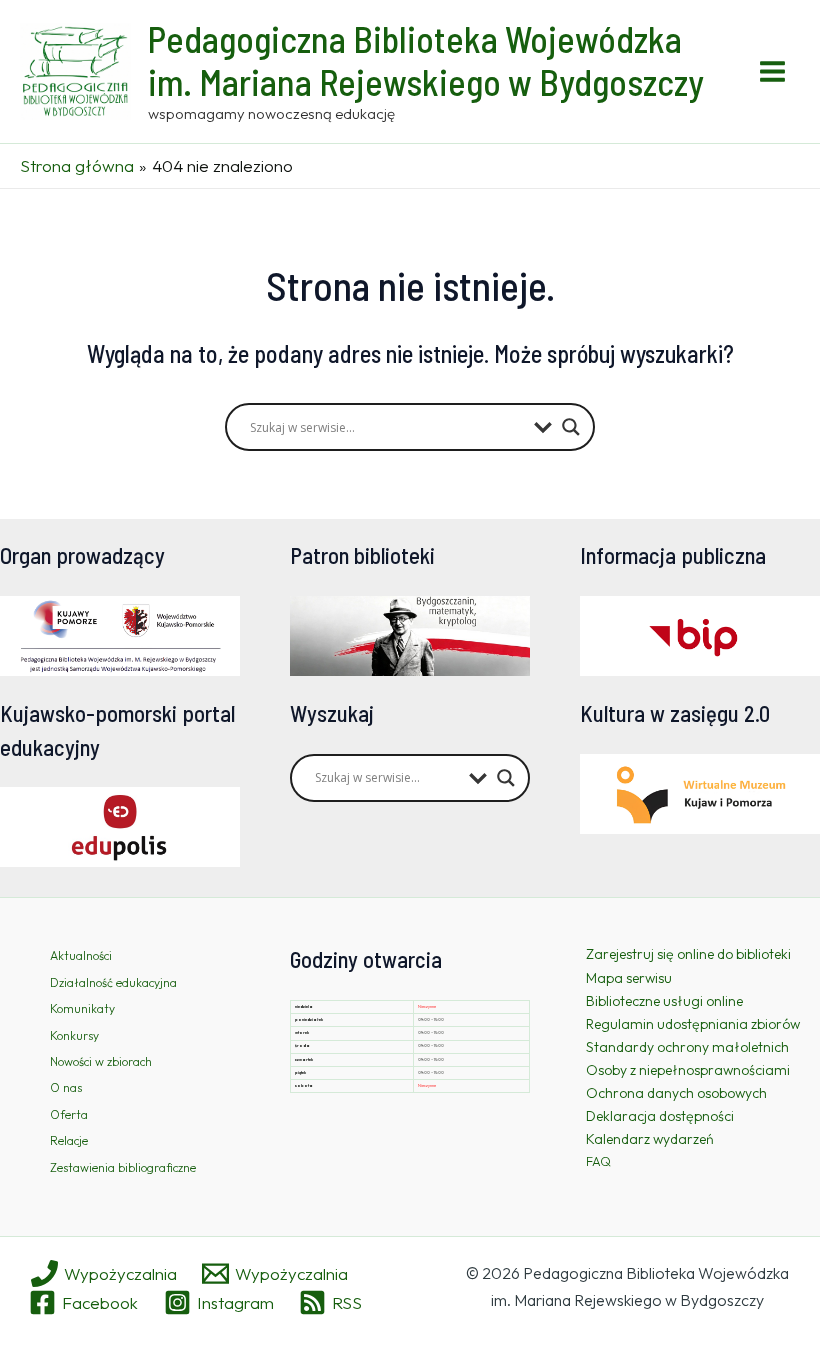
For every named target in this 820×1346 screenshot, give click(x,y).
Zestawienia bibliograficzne (123, 1167)
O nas (66, 1087)
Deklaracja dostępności (660, 1116)
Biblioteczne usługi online (664, 1001)
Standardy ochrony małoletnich (687, 1047)
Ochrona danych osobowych (676, 1093)
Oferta (69, 1114)
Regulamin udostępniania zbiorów (693, 1024)
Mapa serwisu (629, 978)
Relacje (69, 1140)
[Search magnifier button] (571, 427)
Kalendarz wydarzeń (650, 1139)
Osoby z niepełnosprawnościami (688, 1070)
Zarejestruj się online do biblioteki (688, 954)
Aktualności (81, 955)
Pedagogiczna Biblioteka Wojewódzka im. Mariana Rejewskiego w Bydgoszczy (426, 60)
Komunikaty (82, 1008)
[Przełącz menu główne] (773, 71)
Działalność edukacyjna (113, 982)
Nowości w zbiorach (101, 1061)
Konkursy (74, 1035)
